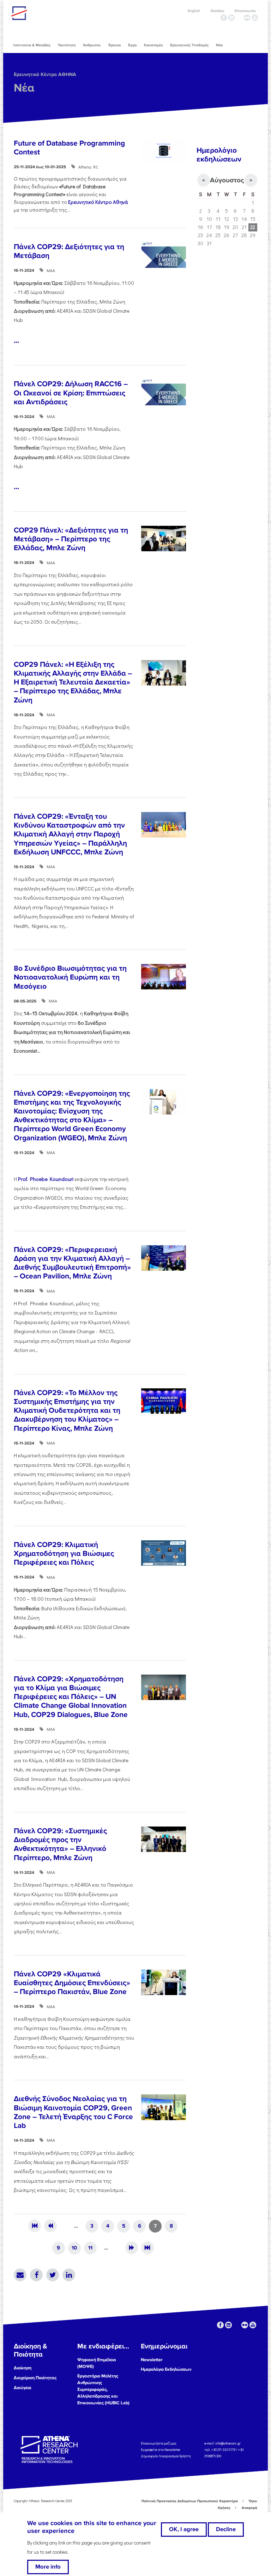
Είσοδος (217, 11)
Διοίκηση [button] (23, 2368)
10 (74, 2248)
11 (90, 2248)
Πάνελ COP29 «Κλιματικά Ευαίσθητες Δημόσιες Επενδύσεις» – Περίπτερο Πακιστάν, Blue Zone (72, 1983)
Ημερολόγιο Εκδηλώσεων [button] (166, 2369)
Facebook (36, 2275)
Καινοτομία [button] (153, 45)
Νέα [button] (219, 45)
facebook (224, 18)
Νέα (24, 88)
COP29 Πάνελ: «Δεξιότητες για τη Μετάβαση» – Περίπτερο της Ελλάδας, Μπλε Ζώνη (71, 539)
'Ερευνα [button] (114, 45)
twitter (239, 18)
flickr (247, 18)
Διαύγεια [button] (23, 2388)
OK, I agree (184, 2529)
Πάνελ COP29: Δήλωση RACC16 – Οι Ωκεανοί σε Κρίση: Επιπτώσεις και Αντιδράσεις (71, 393)
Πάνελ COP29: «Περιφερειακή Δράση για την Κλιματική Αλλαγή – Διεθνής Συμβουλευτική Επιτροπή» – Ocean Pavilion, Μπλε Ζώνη (72, 1263)
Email (20, 2275)
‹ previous (50, 2226)
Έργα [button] (132, 45)
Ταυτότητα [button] (67, 45)
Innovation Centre (50, 13)
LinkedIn (69, 2275)
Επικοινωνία (245, 11)
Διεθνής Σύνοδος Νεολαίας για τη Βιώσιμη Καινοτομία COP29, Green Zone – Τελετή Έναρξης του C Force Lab (73, 2112)
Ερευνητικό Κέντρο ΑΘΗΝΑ (45, 74)
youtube (255, 18)
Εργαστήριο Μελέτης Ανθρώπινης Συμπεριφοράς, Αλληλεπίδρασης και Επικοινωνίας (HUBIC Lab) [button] (103, 2389)
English (194, 11)
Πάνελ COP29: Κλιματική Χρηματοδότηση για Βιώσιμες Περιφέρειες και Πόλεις (64, 1554)
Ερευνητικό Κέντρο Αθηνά (98, 202)
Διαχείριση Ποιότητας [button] (35, 2378)
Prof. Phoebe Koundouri (46, 1179)
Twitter (53, 2275)
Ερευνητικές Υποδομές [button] (189, 45)
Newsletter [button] (152, 2360)
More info (48, 2567)
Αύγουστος (227, 180)
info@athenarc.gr (228, 2443)
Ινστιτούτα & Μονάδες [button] (32, 45)
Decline (226, 2529)
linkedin (231, 18)
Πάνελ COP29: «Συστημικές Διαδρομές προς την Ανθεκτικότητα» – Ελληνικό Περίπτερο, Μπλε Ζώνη (60, 1844)
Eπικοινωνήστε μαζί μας (159, 2443)
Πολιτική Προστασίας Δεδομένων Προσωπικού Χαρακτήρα (190, 2501)
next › (132, 2248)
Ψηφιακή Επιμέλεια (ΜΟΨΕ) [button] (97, 2363)
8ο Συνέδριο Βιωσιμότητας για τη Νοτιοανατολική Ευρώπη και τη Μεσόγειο (70, 977)
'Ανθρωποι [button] (92, 45)
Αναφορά (249, 2508)
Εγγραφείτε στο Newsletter (161, 2450)
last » (147, 2248)
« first (35, 2226)
